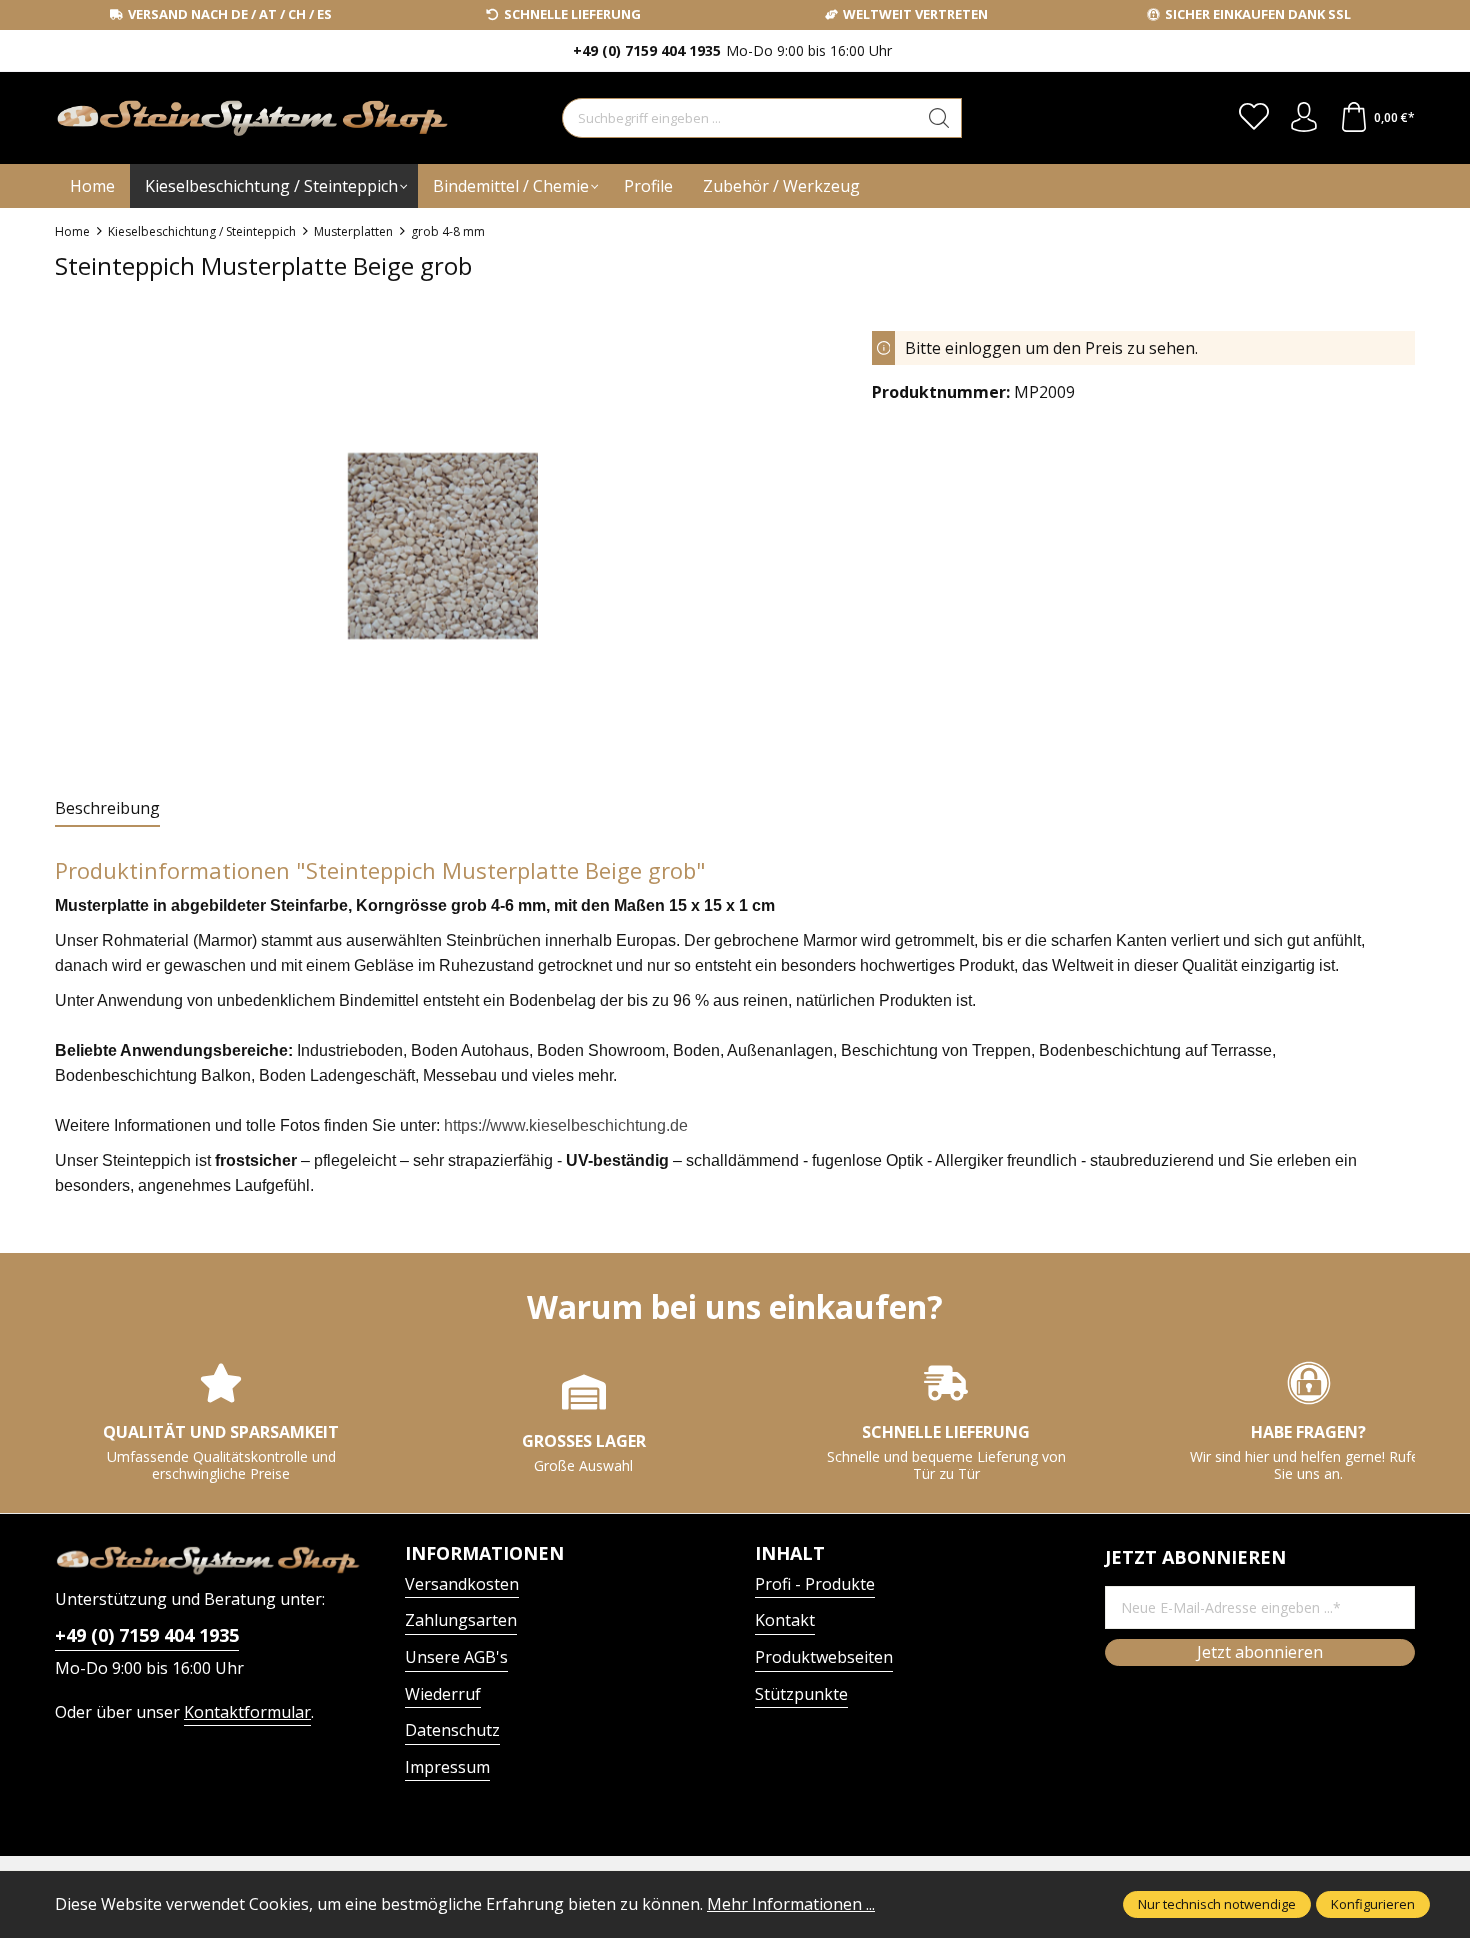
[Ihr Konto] (1304, 118)
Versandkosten (462, 1584)
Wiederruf (443, 1694)
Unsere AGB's (456, 1657)
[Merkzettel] (1254, 118)
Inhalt (790, 1553)
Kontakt (785, 1620)
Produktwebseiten (824, 1657)
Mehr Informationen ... (791, 1904)
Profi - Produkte (815, 1584)
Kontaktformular (247, 1712)
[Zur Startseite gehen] (180, 118)
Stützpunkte (801, 1694)
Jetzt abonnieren (1260, 1652)
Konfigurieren (1373, 1904)
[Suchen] (939, 118)
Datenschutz (452, 1730)
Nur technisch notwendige (1217, 1904)
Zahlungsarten (461, 1620)
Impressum (447, 1767)
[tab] (107, 809)
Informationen (484, 1553)
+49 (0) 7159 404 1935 (147, 1635)
